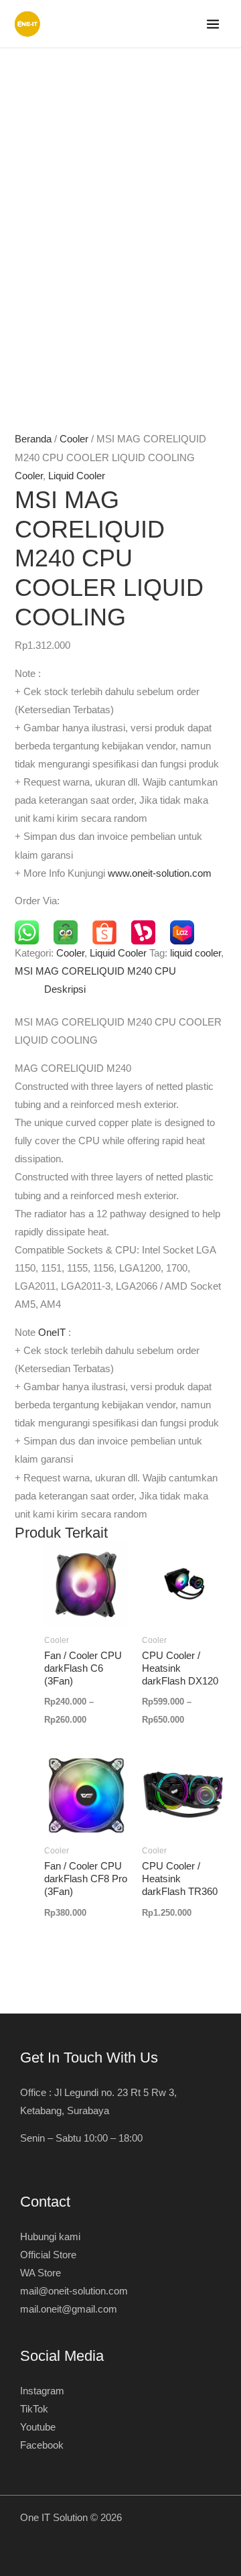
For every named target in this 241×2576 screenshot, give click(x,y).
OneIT (52, 1333)
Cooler (74, 439)
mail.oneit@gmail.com (69, 2309)
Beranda (33, 439)
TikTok (34, 2409)
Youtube (38, 2427)
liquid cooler (195, 953)
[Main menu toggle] (213, 24)
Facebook (42, 2445)
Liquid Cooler (77, 476)
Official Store (48, 2255)
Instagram (42, 2391)
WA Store (41, 2273)
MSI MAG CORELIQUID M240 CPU (95, 971)
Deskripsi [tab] (65, 989)
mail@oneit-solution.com (74, 2291)
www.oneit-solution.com (160, 873)
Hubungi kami (50, 2237)
